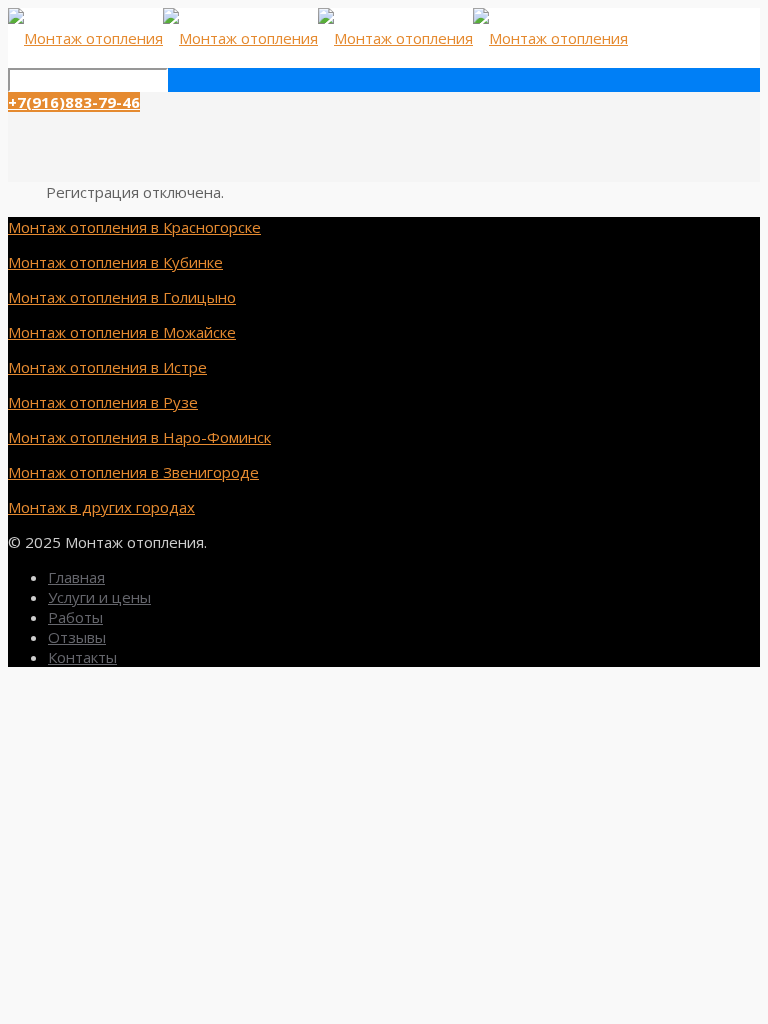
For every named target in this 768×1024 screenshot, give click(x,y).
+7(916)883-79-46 (74, 102)
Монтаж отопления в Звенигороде (133, 472)
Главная (76, 577)
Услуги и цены (99, 597)
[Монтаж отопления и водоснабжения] (318, 38)
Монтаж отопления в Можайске (122, 332)
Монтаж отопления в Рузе (103, 402)
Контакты (82, 657)
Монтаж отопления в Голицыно (122, 297)
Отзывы (77, 637)
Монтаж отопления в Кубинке (115, 262)
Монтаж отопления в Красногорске (134, 227)
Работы (75, 617)
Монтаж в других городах (101, 507)
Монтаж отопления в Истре (107, 367)
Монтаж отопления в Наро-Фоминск (139, 437)
